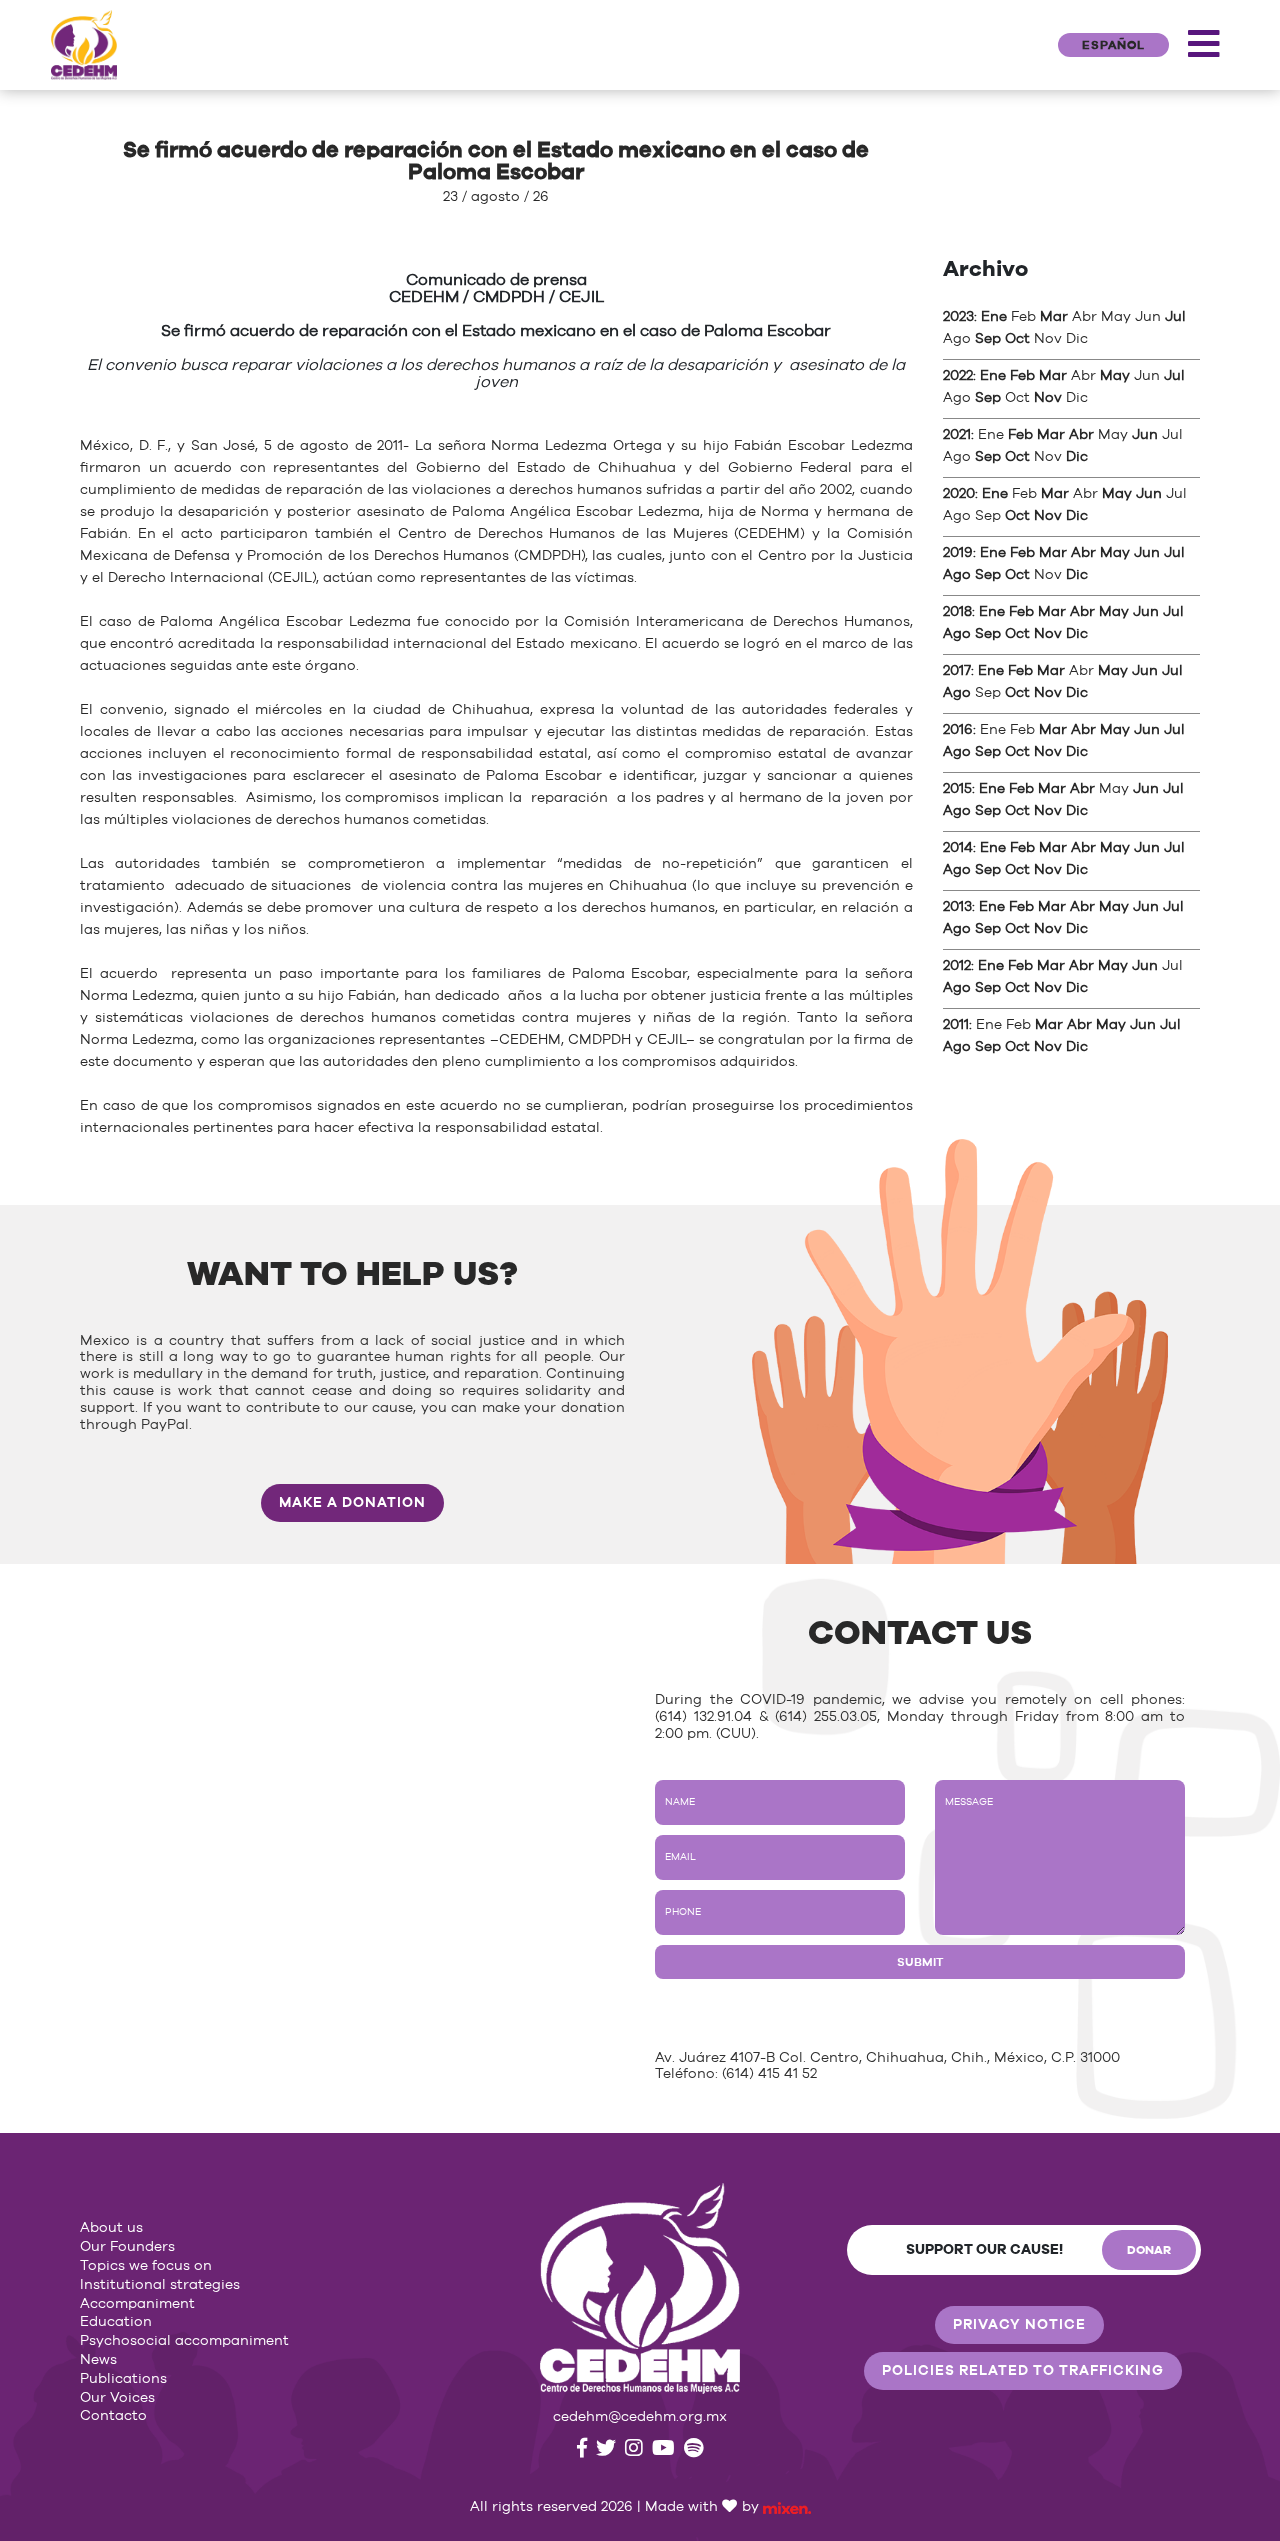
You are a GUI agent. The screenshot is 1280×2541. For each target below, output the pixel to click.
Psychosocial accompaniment (184, 2341)
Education (116, 2322)
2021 (957, 435)
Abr (1081, 435)
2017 (957, 671)
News (98, 2360)
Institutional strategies (160, 2285)
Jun (1145, 435)
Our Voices (117, 2398)
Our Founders (127, 2247)
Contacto (113, 2416)
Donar (1149, 2250)
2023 (958, 317)
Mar (1054, 317)
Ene (994, 317)
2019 (958, 553)
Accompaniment (137, 2304)
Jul (1175, 317)
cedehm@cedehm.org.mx (640, 2417)
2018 (957, 612)
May (1115, 376)
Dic (1077, 457)
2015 (957, 789)
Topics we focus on (146, 2266)
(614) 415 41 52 (769, 2074)
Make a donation (352, 1503)
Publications (123, 2379)
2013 (957, 907)
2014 (958, 848)
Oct (1017, 339)
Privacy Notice (1019, 2325)
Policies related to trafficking (1023, 2371)
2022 (958, 376)
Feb (1022, 376)
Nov (1048, 398)
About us (111, 2228)
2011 (956, 1025)
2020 (959, 494)
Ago (957, 575)
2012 (957, 966)
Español (1113, 45)
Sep (988, 339)
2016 (958, 730)
